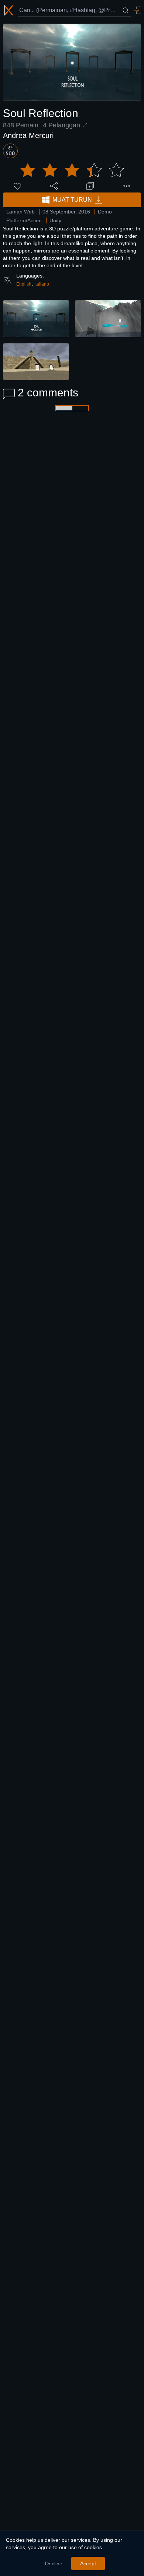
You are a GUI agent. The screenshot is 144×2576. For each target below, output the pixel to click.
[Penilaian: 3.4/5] (72, 170)
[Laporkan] (127, 186)
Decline (54, 2563)
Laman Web (20, 212)
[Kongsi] (54, 186)
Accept (88, 2563)
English (24, 284)
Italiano (42, 284)
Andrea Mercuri (28, 135)
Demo (105, 212)
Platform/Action (24, 220)
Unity (55, 220)
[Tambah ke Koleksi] (90, 186)
